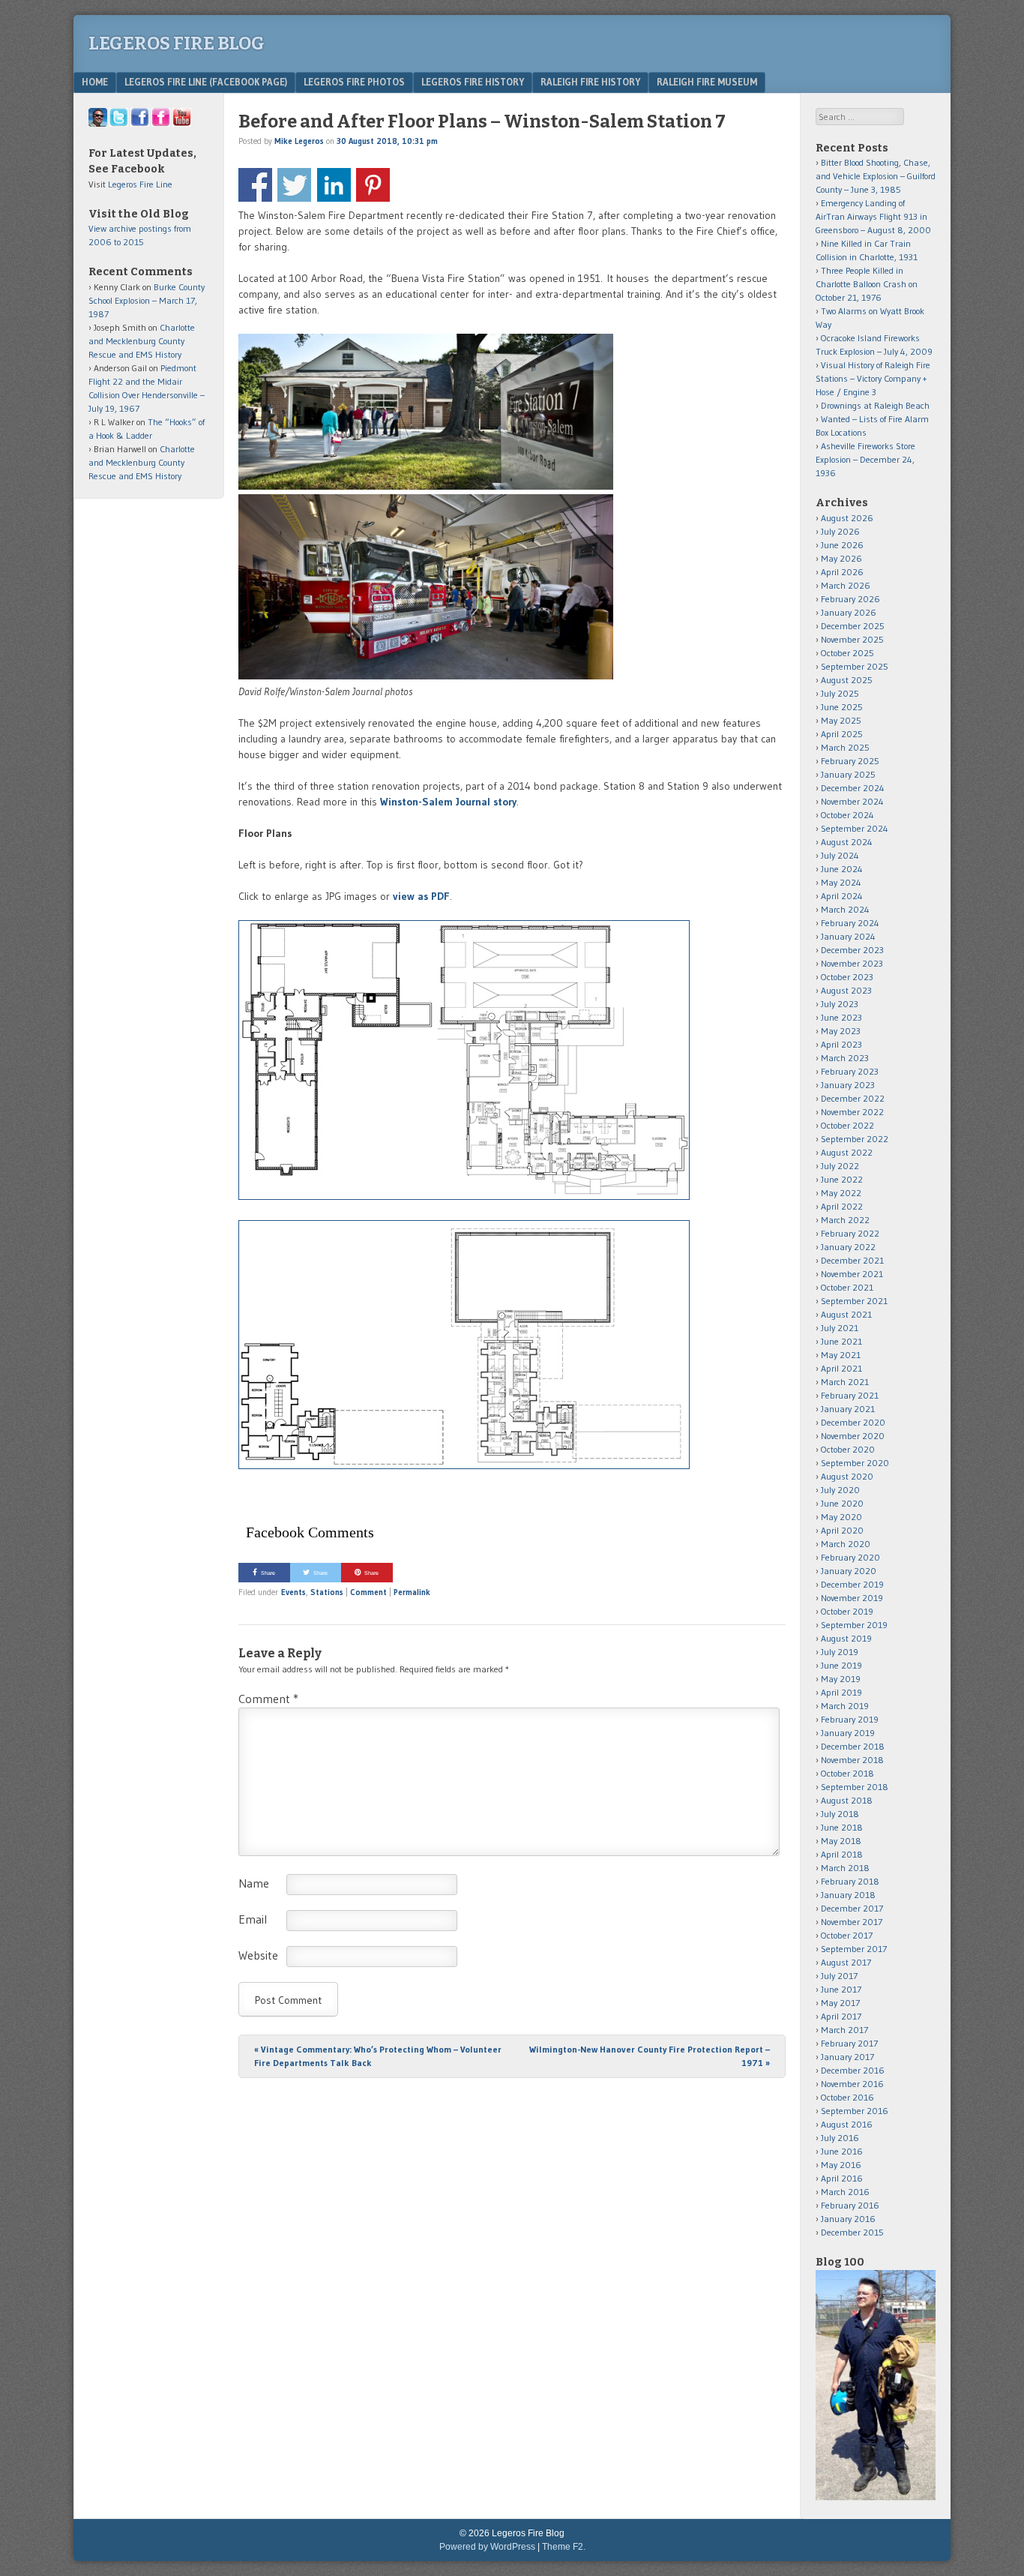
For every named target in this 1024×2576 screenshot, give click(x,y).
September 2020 (855, 1463)
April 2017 (841, 2016)
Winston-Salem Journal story (448, 802)
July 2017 (839, 1976)
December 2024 (853, 788)
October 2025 (847, 653)
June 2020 (842, 1503)
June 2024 (842, 869)
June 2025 (842, 707)
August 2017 (846, 1962)
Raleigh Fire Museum (707, 82)
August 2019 (846, 1638)
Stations (327, 1592)
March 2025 (845, 747)
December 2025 (853, 626)
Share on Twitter (294, 185)
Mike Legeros (299, 141)
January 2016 (848, 2219)
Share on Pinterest (373, 185)
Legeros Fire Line (140, 184)
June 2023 (841, 1017)
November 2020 (853, 1436)
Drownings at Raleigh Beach (875, 405)
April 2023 (841, 1044)
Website (258, 1955)
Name (254, 1883)
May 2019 (841, 1679)
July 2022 (840, 1166)
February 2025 (850, 761)
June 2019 (841, 1665)
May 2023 (841, 1031)
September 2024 (855, 828)
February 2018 (850, 1881)
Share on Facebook (255, 185)
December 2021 (852, 1260)
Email (253, 1919)
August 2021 (846, 1314)
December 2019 (852, 1584)
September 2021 (854, 1301)
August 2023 (846, 990)
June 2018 (842, 1827)
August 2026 (847, 518)
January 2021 (848, 1409)
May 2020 (841, 1517)
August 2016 (847, 2124)
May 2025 (841, 720)
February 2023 (850, 1071)
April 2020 (842, 1530)
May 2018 (841, 1841)
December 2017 (852, 1908)
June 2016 (842, 2151)
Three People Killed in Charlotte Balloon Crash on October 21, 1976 (867, 284)
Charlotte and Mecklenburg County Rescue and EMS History (142, 341)
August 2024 (847, 842)
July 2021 (840, 1328)
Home (95, 82)
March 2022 (845, 1220)
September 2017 (854, 1949)
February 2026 (850, 599)
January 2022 (848, 1247)
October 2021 (847, 1287)
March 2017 (844, 2030)
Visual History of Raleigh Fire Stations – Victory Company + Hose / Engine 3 (873, 378)
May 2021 (841, 1355)
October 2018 (847, 1773)
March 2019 (845, 1706)
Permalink (412, 1592)
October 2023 (847, 977)
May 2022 (841, 1193)
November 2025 (852, 639)
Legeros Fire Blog (177, 43)
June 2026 (842, 545)
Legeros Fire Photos (354, 82)
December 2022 (853, 1098)
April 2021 (841, 1368)
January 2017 (847, 2057)
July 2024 (840, 855)
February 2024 (850, 923)
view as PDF (421, 896)
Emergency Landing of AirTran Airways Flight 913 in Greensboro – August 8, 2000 (873, 216)
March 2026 (846, 585)
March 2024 (845, 909)
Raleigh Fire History (590, 82)
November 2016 (852, 2084)
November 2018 (852, 1760)
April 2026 (842, 572)
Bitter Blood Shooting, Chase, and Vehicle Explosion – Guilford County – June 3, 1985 (876, 176)
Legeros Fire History (473, 82)
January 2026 (849, 612)
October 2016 (847, 2097)
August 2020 (847, 1476)
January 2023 (848, 1085)
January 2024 (848, 936)
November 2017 (852, 1922)
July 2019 (840, 1652)
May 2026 (841, 558)
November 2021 (852, 1274)
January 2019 (848, 1733)
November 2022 (852, 1112)
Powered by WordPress (487, 2547)
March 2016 (845, 2192)
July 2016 (840, 2138)
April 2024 (842, 896)
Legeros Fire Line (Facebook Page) (206, 82)
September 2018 (855, 1787)
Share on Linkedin (334, 185)
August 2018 (847, 1800)
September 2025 (855, 666)
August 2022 (847, 1152)
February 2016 (850, 2205)
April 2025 (842, 734)
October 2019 (847, 1611)
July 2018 (840, 1814)
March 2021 (845, 1382)
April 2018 (842, 1854)
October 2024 (847, 815)
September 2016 (855, 2111)
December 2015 (852, 2232)
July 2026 (840, 531)
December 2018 (853, 1746)
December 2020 (853, 1422)
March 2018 (845, 1868)
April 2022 (842, 1206)
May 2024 (841, 882)
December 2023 (852, 950)
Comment (368, 1592)
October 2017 (847, 1935)
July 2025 (840, 693)
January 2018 (848, 1895)
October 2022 (847, 1125)
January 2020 (849, 1571)
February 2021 (850, 1395)
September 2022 (855, 1139)
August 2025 (847, 680)
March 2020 (846, 1544)
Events (293, 1592)
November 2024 (852, 801)
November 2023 (852, 963)
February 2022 (850, 1233)
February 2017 (849, 2043)
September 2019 (854, 1625)
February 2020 (850, 1557)
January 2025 (848, 774)
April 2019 (841, 1692)
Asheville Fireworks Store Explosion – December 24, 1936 (865, 459)
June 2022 (842, 1179)
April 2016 (842, 2178)
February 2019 (850, 1719)
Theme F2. (564, 2547)
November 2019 (852, 1598)
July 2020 (840, 1490)
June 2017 (841, 1989)
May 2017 (840, 2003)
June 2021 (841, 1341)
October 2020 (848, 1449)
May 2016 (841, 2165)
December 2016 (853, 2070)
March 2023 (845, 1058)
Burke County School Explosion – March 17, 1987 (147, 300)
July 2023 (840, 1004)
